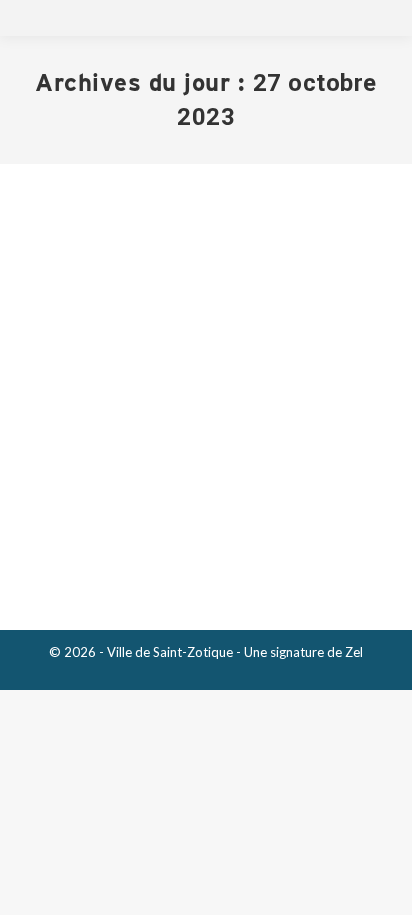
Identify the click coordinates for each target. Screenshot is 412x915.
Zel (354, 652)
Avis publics (79, 444)
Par (197, 444)
